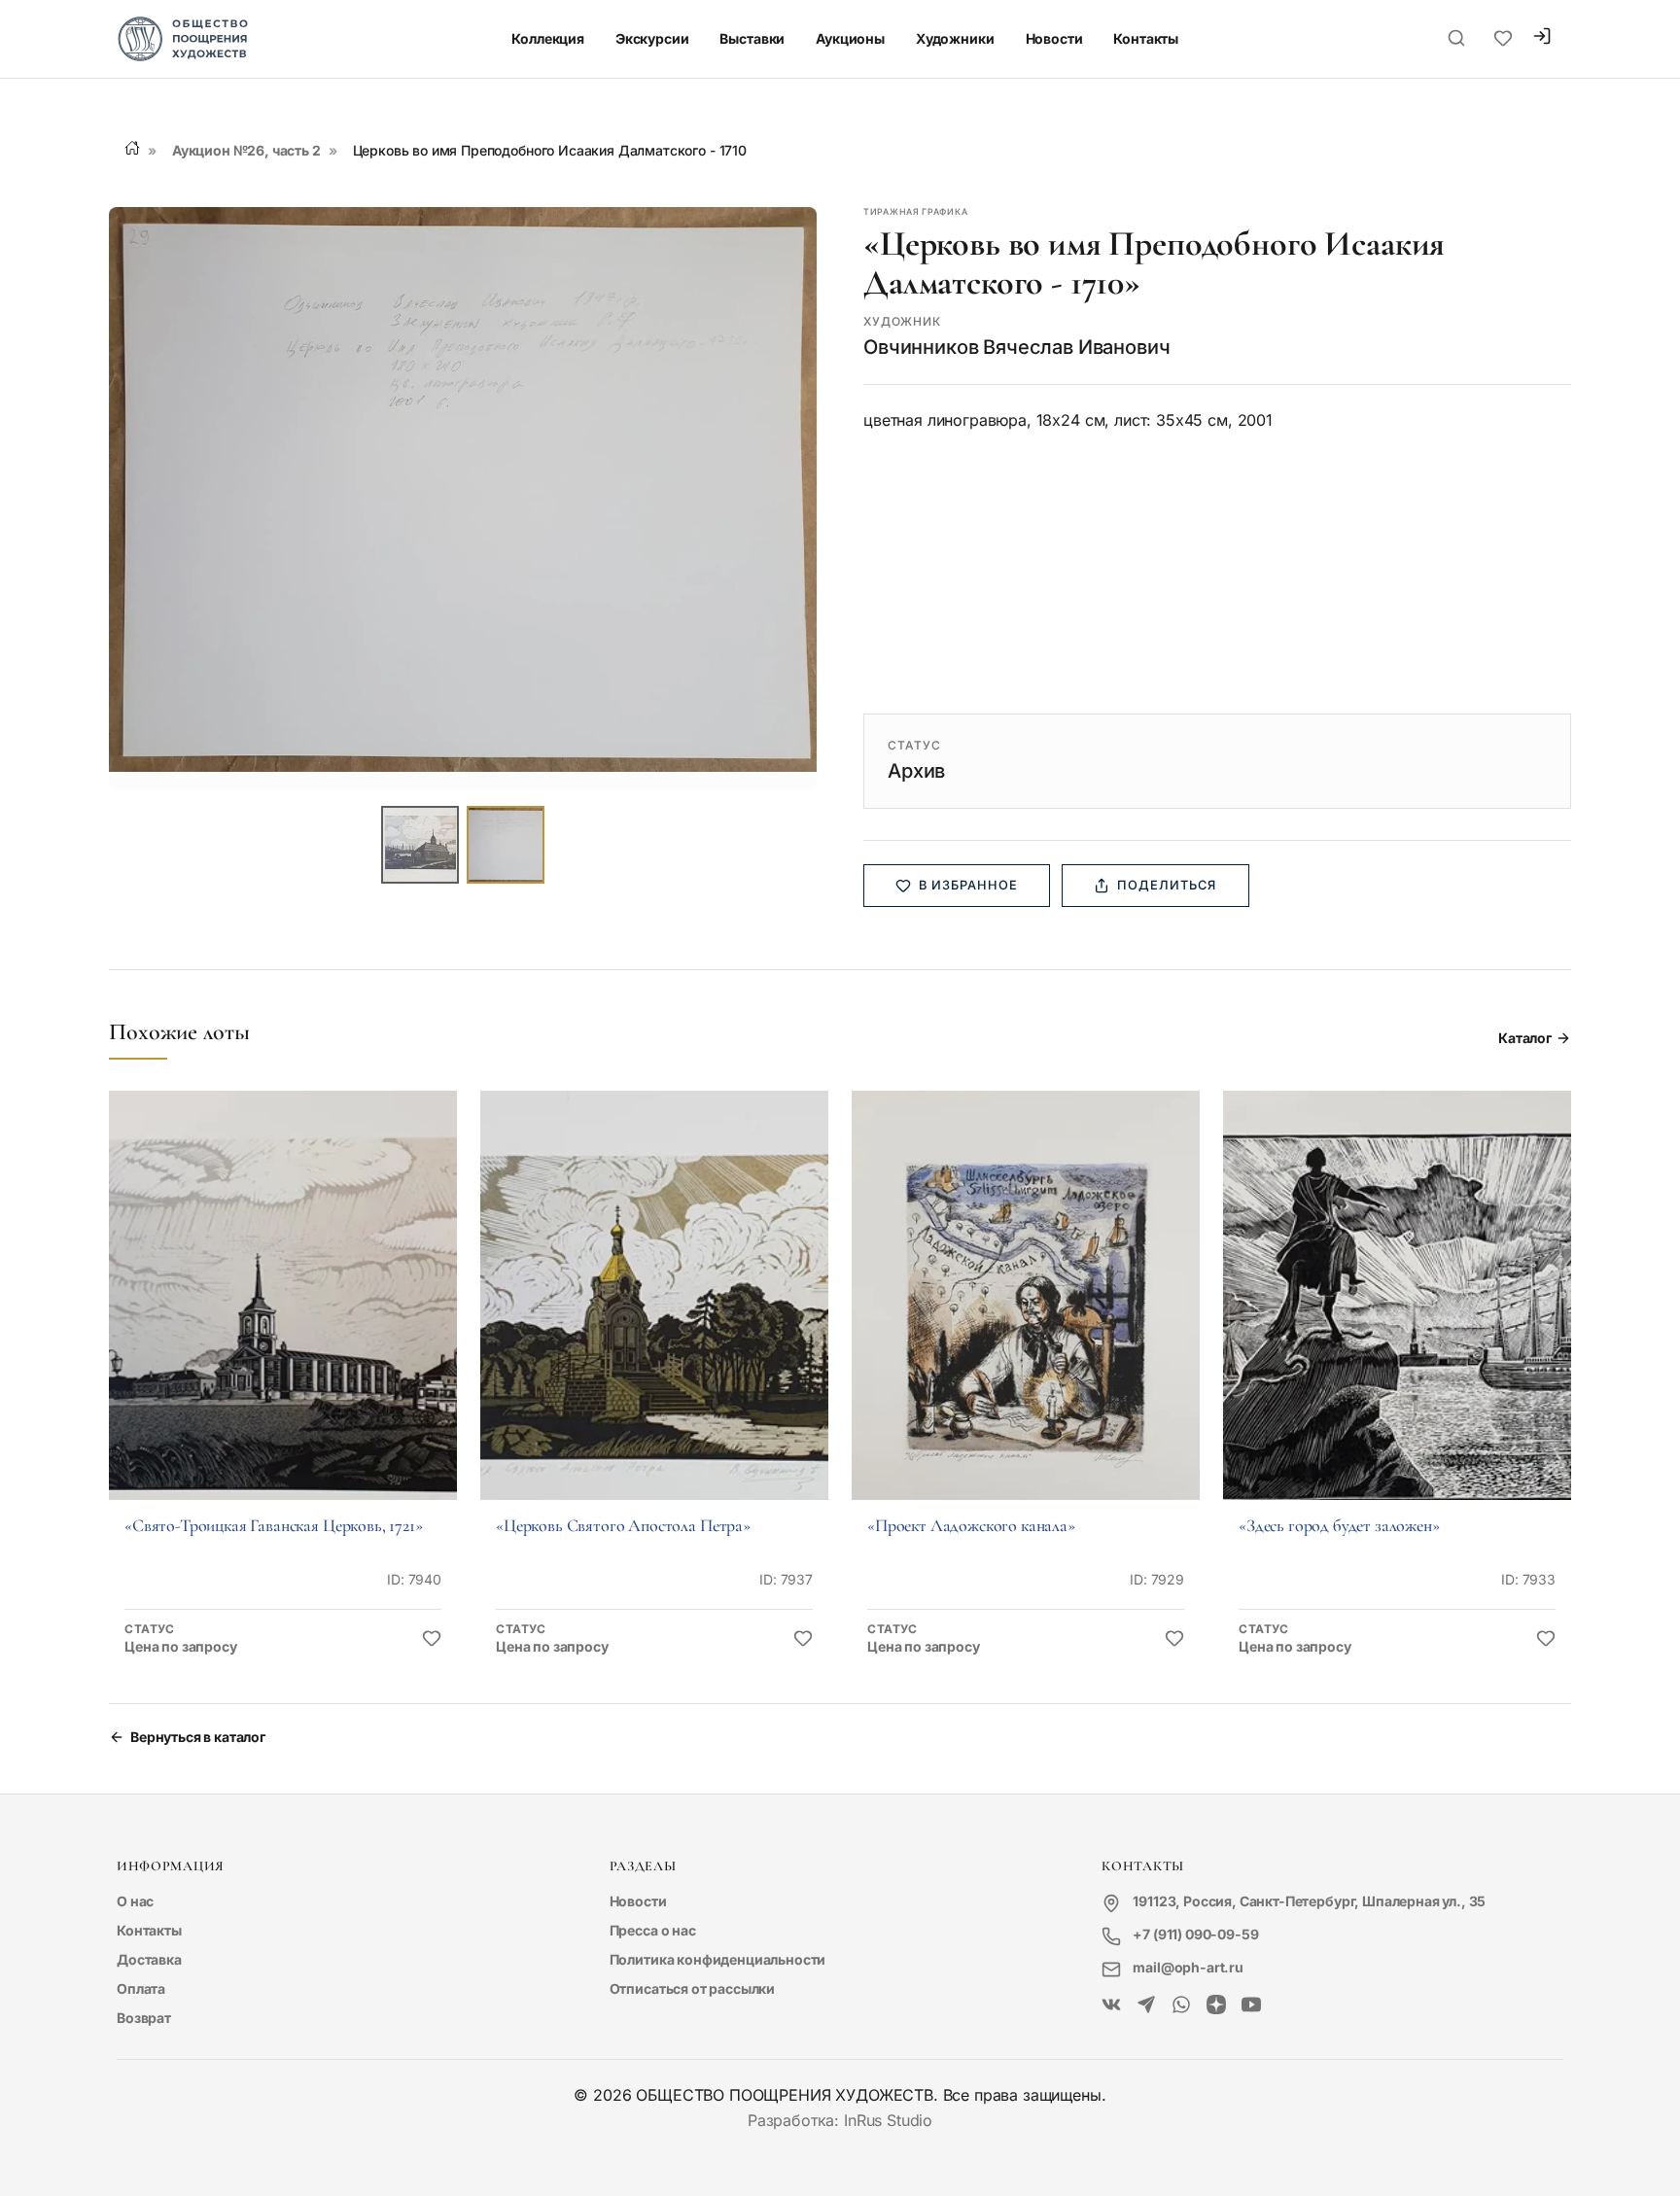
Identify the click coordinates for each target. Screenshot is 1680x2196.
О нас (135, 1901)
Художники (955, 38)
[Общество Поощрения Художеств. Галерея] (1111, 2005)
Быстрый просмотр (283, 1323)
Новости (1054, 38)
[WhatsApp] (1181, 2005)
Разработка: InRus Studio (840, 2120)
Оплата (141, 1988)
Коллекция (548, 38)
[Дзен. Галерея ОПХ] (1216, 2005)
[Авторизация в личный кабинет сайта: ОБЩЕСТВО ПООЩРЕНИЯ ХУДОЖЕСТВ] (1542, 38)
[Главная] (132, 148)
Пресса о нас (653, 1930)
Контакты (1146, 38)
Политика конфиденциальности (718, 1959)
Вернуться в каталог (198, 1737)
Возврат (144, 2018)
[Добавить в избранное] (432, 1639)
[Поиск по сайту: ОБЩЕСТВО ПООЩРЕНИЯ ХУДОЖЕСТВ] (1456, 39)
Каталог (1525, 1038)
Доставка (149, 1959)
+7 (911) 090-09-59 (1195, 1934)
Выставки (752, 38)
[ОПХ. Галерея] (1146, 2005)
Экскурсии (652, 38)
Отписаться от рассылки (692, 1988)
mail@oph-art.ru (1188, 1967)
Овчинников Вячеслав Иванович (1017, 347)
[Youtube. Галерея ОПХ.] (1251, 2005)
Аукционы (850, 38)
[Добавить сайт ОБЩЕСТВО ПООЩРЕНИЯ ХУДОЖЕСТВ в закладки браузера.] (1503, 39)
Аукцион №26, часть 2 (246, 150)
